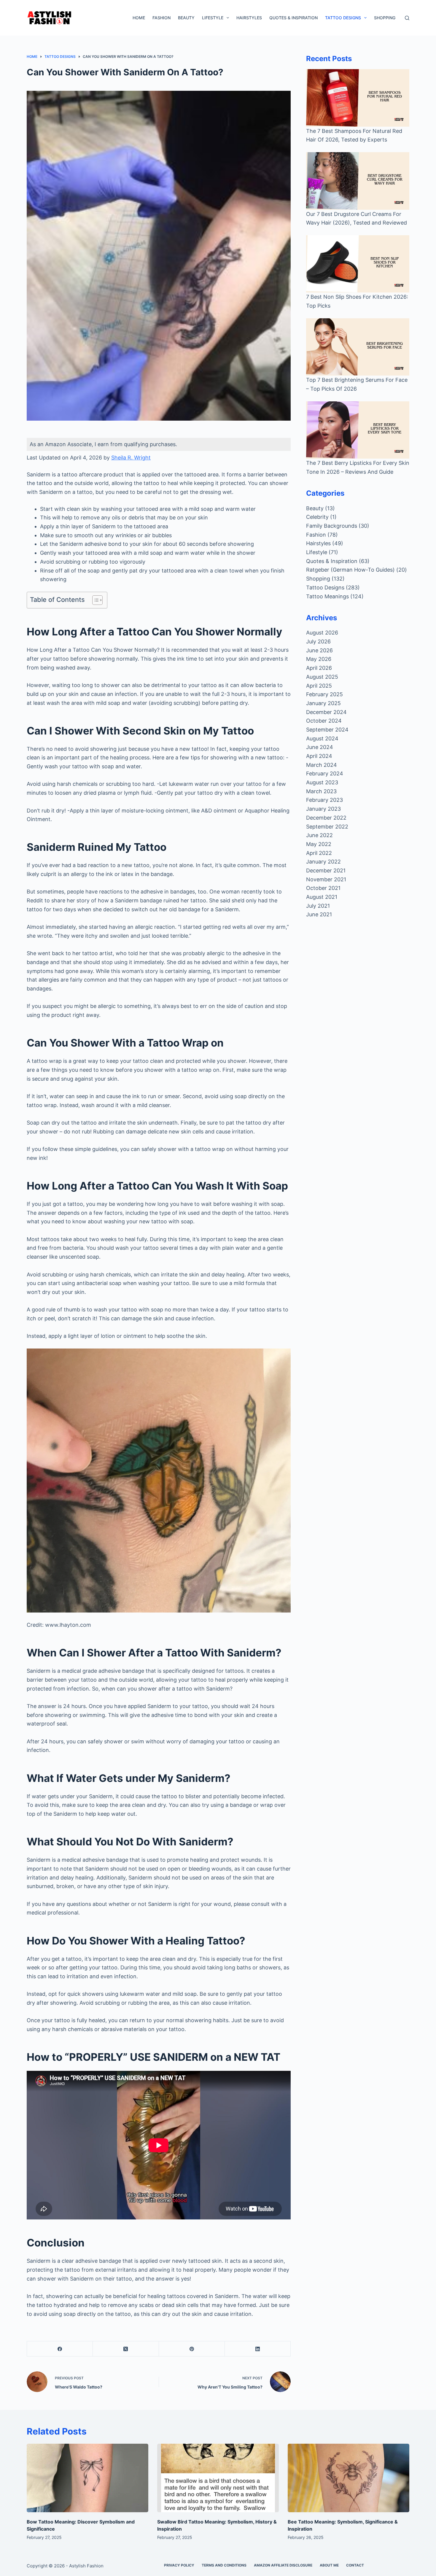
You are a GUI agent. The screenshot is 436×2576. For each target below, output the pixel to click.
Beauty (186, 18)
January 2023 (323, 809)
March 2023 (321, 791)
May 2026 (319, 659)
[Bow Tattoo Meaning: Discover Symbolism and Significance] (87, 2478)
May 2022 (319, 844)
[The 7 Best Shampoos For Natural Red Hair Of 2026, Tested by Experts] (358, 98)
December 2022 (326, 818)
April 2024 (319, 756)
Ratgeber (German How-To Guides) (350, 570)
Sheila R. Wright (131, 458)
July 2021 (318, 906)
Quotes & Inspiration (293, 18)
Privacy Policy (179, 2565)
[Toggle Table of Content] (94, 600)
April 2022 (319, 853)
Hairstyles (249, 18)
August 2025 (322, 677)
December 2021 (326, 870)
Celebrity (317, 517)
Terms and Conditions (224, 2565)
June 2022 (319, 835)
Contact (355, 2565)
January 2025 (323, 703)
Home (139, 18)
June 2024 (320, 747)
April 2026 (319, 668)
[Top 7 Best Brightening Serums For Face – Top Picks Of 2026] (358, 347)
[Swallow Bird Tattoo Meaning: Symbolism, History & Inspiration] (218, 2478)
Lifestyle (213, 18)
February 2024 (325, 773)
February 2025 (324, 694)
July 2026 (318, 641)
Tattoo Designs (343, 18)
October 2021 (323, 888)
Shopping (385, 18)
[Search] (407, 18)
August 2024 (322, 738)
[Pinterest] (192, 2349)
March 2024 (322, 765)
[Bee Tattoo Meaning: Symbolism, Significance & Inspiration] (349, 2478)
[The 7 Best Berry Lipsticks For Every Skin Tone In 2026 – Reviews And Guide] (358, 430)
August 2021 (322, 897)
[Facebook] (60, 2349)
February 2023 (324, 800)
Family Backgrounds (332, 526)
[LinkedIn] (258, 2349)
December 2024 (326, 712)
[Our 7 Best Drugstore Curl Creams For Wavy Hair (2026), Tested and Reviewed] (358, 181)
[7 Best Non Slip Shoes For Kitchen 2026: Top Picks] (358, 264)
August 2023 (322, 782)
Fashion (161, 18)
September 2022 (327, 827)
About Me (329, 2565)
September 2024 (327, 730)
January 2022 (323, 862)
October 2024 (324, 721)
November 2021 (326, 879)
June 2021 (319, 914)
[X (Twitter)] (126, 2349)
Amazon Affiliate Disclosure (283, 2565)
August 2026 (322, 633)
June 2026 (319, 650)
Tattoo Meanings (327, 596)
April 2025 (319, 686)
